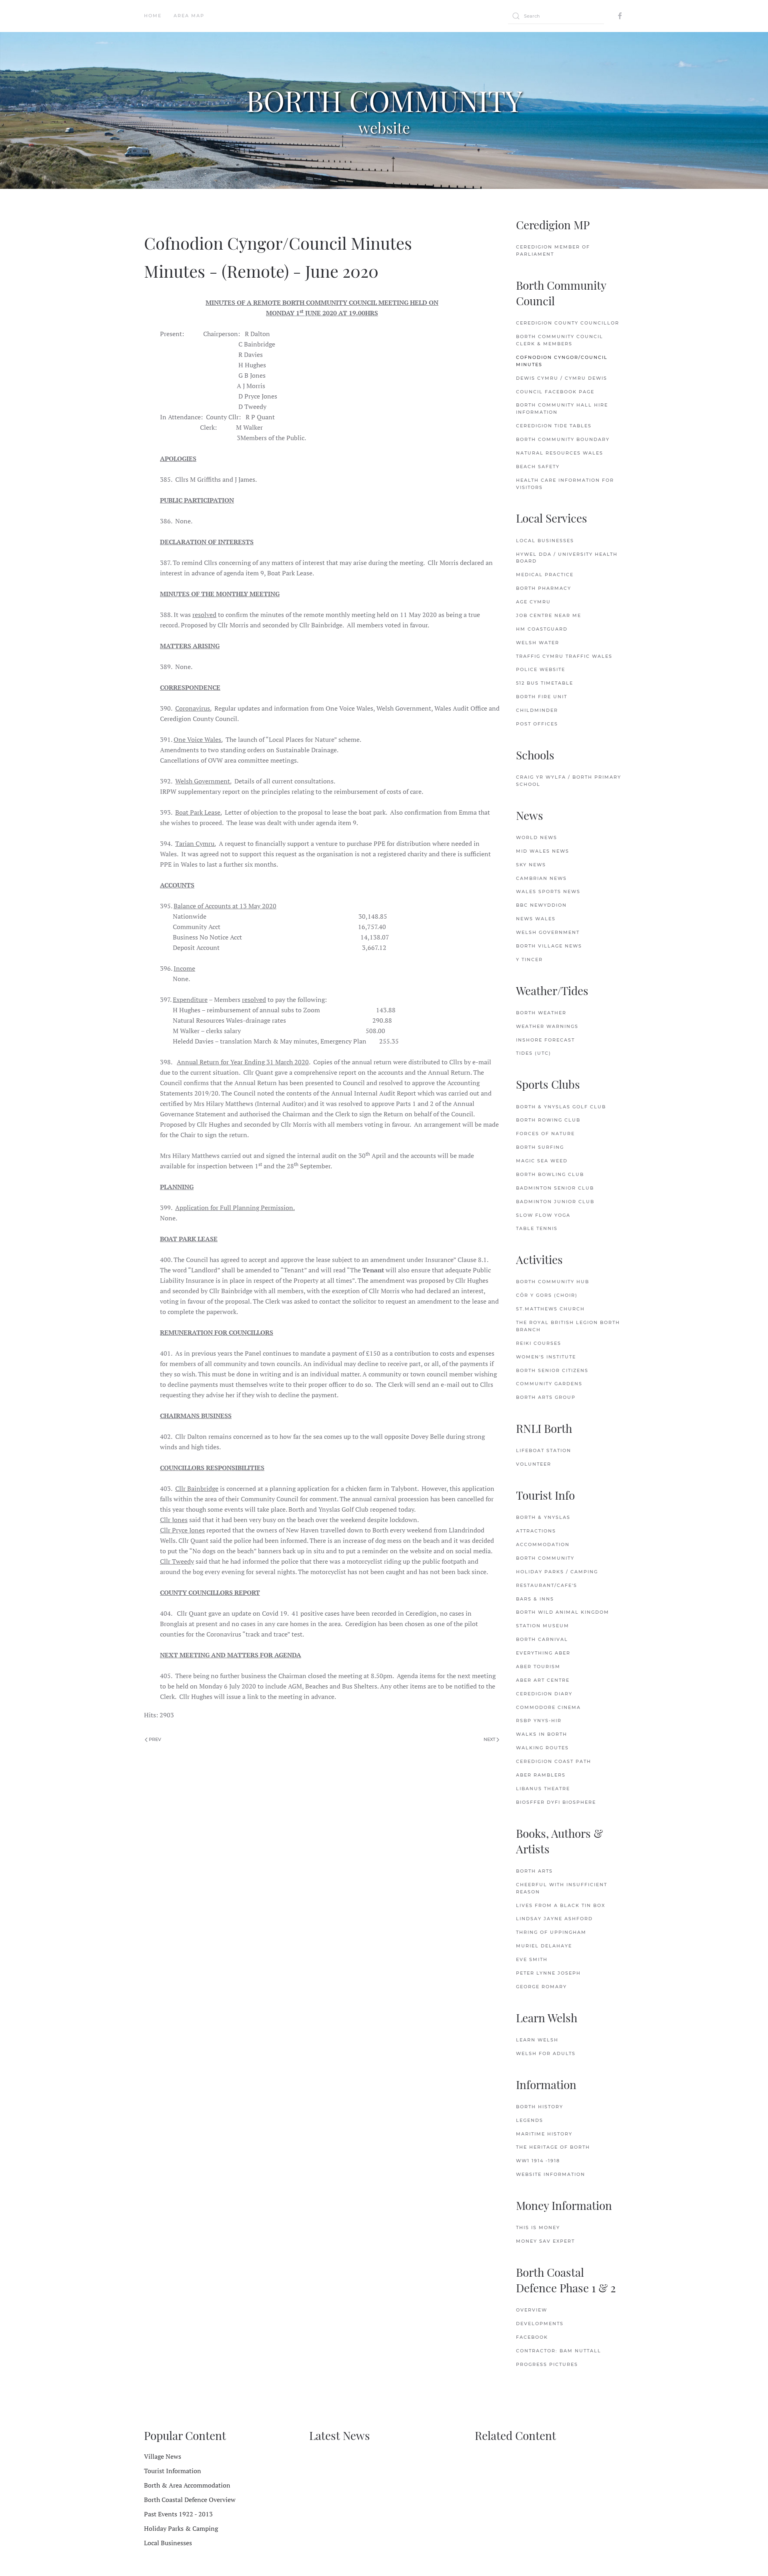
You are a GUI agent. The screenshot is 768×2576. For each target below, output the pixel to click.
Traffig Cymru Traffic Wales (564, 656)
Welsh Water (538, 643)
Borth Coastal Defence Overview (190, 2500)
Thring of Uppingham (551, 1932)
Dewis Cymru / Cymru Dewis (562, 378)
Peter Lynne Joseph (548, 1973)
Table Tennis (537, 1228)
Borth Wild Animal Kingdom (563, 1612)
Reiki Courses (539, 1343)
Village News (163, 2456)
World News (537, 837)
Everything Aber (543, 1653)
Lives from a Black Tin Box (561, 1905)
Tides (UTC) (534, 1053)
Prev (154, 1739)
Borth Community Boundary (563, 439)
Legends (530, 2120)
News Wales (536, 919)
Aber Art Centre (543, 1680)
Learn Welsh (537, 2040)
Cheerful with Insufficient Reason (562, 1888)
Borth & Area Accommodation (187, 2485)
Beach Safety (538, 467)
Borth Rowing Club (548, 1120)
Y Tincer (529, 959)
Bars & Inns (535, 1599)
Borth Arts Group (546, 1397)
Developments (540, 2324)
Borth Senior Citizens (552, 1370)
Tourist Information (173, 2471)
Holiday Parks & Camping (181, 2528)
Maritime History (544, 2134)
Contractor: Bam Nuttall (559, 2351)
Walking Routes (542, 1748)
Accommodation (543, 1544)
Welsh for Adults (546, 2053)
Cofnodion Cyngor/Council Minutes (562, 361)
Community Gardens (549, 1384)
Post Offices (537, 724)
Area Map (189, 16)
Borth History (540, 2107)
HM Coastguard (542, 629)
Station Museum (543, 1626)
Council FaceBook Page (555, 392)
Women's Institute (546, 1357)
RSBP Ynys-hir (539, 1721)
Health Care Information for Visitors (565, 484)
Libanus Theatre (543, 1789)
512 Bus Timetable (545, 683)
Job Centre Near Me (549, 615)
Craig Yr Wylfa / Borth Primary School (569, 781)
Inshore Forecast (545, 1040)
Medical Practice (545, 575)
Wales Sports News (548, 891)
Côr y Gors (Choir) (547, 1295)
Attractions (536, 1531)
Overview (532, 2310)
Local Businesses (545, 541)
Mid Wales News (543, 851)
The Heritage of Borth (553, 2147)
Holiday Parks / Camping (557, 1572)
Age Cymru (533, 602)
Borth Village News (549, 946)
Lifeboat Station (544, 1450)
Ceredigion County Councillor (568, 323)
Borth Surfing (540, 1147)
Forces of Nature (545, 1134)
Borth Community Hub (553, 1282)
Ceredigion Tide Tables (554, 426)
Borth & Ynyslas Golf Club (561, 1107)
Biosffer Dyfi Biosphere (556, 1802)
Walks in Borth (542, 1734)
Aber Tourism (538, 1667)
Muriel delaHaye (544, 1946)
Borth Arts (534, 1871)
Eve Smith (532, 1959)
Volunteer (534, 1464)
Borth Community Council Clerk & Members (560, 340)
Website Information (551, 2174)
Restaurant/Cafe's (547, 1585)
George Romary (541, 1987)
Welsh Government (548, 932)
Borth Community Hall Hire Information (562, 409)
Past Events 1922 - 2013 (178, 2514)
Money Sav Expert (545, 2241)
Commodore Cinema (548, 1707)
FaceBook (532, 2337)
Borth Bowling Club (550, 1174)
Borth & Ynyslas (543, 1517)
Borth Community (545, 1558)
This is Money (538, 2227)
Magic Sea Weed (542, 1161)
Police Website (541, 669)
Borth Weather (541, 1013)
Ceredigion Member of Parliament (553, 250)
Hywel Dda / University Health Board (567, 558)
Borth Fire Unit (542, 697)
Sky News (531, 865)
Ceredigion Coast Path (554, 1761)
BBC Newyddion (541, 905)
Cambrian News (541, 878)
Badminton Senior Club (555, 1188)
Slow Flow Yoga (543, 1215)
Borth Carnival (542, 1639)
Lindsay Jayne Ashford (554, 1919)
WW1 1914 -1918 (538, 2161)
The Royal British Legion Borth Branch (568, 1326)
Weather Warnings (547, 1026)
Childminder (537, 710)
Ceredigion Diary (544, 1694)
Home (153, 16)
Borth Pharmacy (544, 588)
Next (490, 1739)
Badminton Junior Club (555, 1202)
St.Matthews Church (550, 1309)
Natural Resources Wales (560, 453)
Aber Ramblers (541, 1775)
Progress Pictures (547, 2364)
